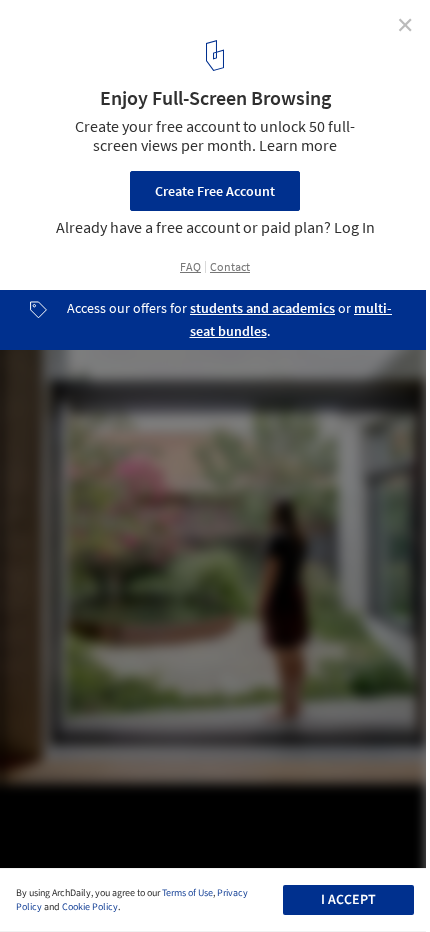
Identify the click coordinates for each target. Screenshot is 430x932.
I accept (348, 900)
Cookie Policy (90, 907)
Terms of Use (187, 893)
